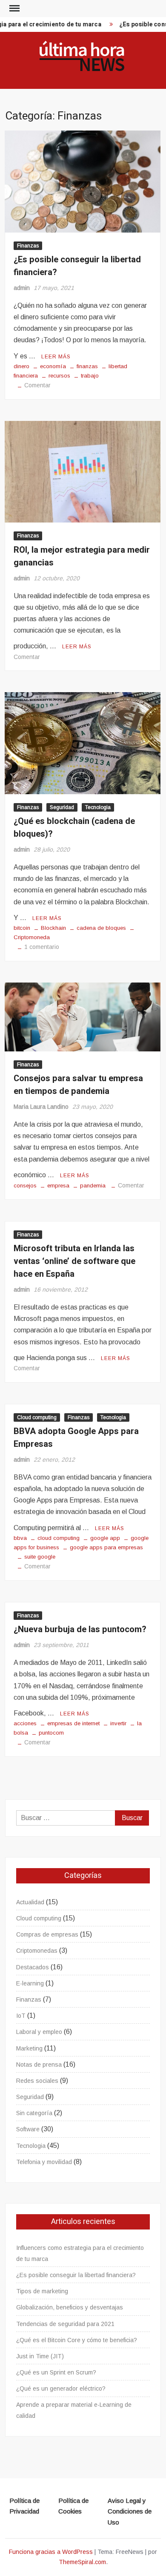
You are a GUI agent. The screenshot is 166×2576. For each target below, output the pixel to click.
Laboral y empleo (39, 2032)
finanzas (87, 366)
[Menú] (14, 9)
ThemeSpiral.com (82, 2562)
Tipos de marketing (42, 2291)
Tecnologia (98, 807)
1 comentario (42, 947)
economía (53, 366)
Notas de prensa (39, 2065)
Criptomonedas (37, 1951)
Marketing (29, 2048)
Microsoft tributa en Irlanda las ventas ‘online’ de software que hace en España (74, 1261)
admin (22, 288)
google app (105, 1538)
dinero (21, 366)
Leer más (56, 357)
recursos (59, 376)
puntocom (51, 1733)
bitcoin (22, 928)
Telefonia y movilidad (44, 2162)
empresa (58, 1186)
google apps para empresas (106, 1547)
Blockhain (53, 928)
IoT (21, 2016)
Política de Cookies (73, 2506)
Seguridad (62, 807)
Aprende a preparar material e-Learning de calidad (74, 2410)
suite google (40, 1557)
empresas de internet (73, 1723)
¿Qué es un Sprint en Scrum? (56, 2372)
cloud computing (59, 1538)
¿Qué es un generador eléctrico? (61, 2389)
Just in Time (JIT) (40, 2356)
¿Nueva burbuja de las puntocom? (80, 1629)
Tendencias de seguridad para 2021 (65, 2324)
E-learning (30, 1983)
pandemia (93, 1186)
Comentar (37, 385)
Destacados (33, 1967)
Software (28, 2129)
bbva (20, 1538)
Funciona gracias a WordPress (51, 2552)
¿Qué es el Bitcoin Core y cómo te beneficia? (77, 2340)
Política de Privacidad (24, 2506)
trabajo (90, 376)
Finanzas (28, 246)
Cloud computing (37, 1417)
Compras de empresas (47, 1934)
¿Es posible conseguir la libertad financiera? (76, 2275)
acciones (25, 1723)
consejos (25, 1186)
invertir (118, 1723)
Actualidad (30, 1902)
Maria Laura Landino (41, 1107)
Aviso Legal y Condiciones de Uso (130, 2511)
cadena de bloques (101, 928)
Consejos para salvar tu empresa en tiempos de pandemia (78, 1085)
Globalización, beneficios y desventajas (70, 2307)
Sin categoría (34, 2113)
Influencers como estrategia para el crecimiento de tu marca (80, 2253)
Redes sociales (37, 2081)
